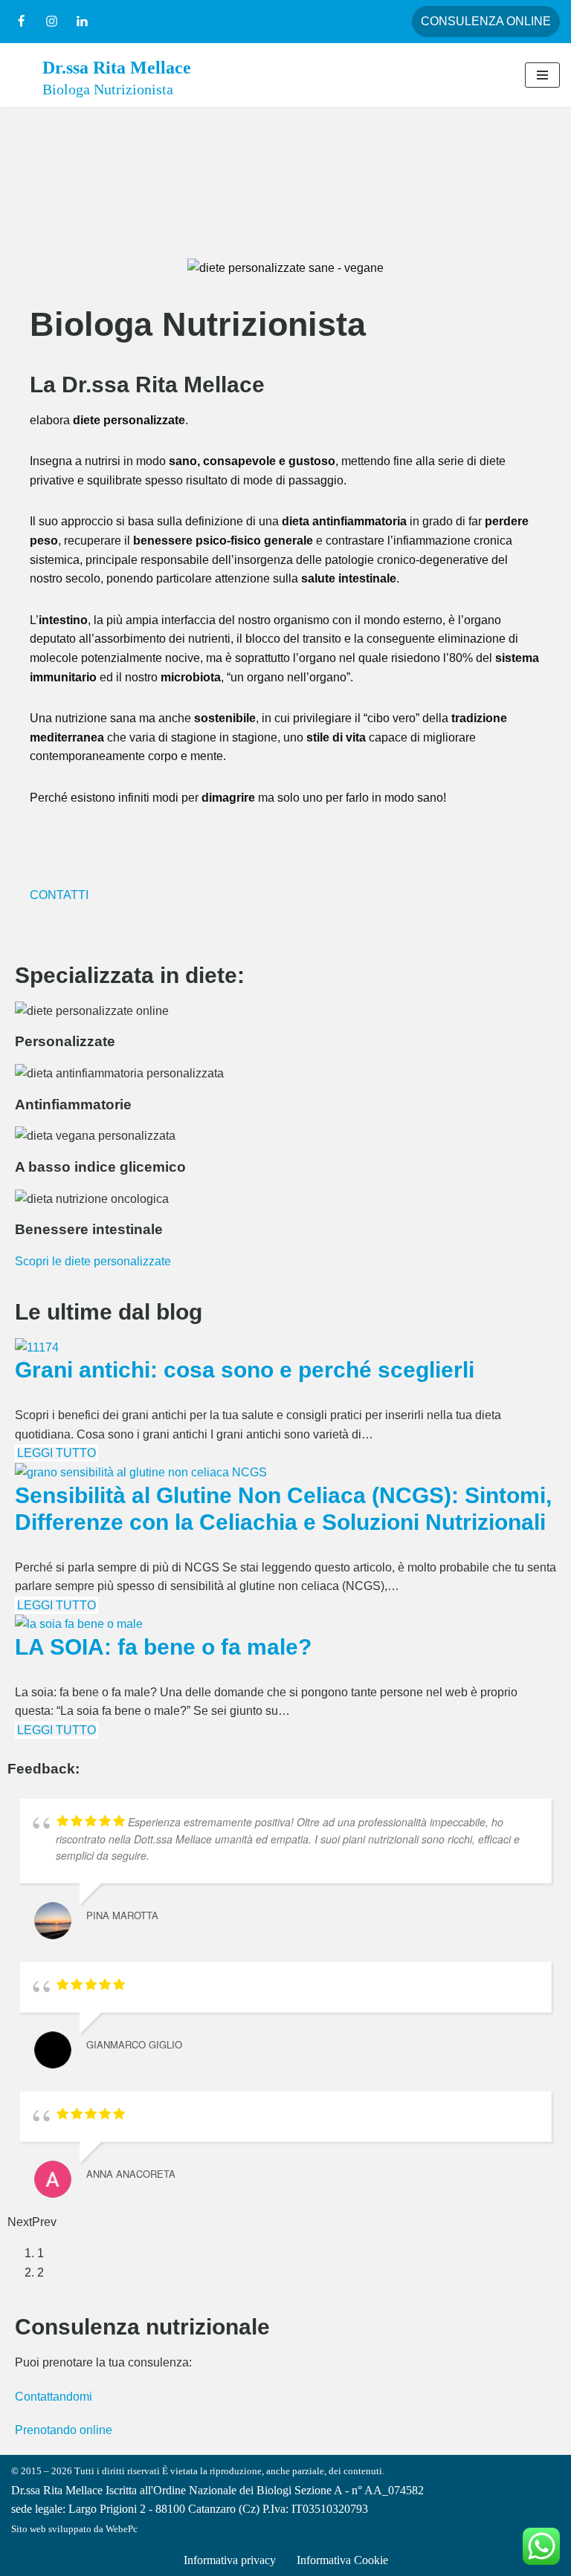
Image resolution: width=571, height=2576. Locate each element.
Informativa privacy (230, 2560)
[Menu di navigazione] (542, 75)
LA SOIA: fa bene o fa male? (163, 1647)
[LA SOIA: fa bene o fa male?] (79, 1624)
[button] (44, 268)
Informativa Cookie (342, 2560)
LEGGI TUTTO (57, 1453)
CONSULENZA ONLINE (486, 21)
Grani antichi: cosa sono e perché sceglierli (245, 1370)
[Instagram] (52, 21)
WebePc (122, 2529)
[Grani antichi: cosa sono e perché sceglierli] (37, 1347)
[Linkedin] (82, 21)
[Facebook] (21, 21)
